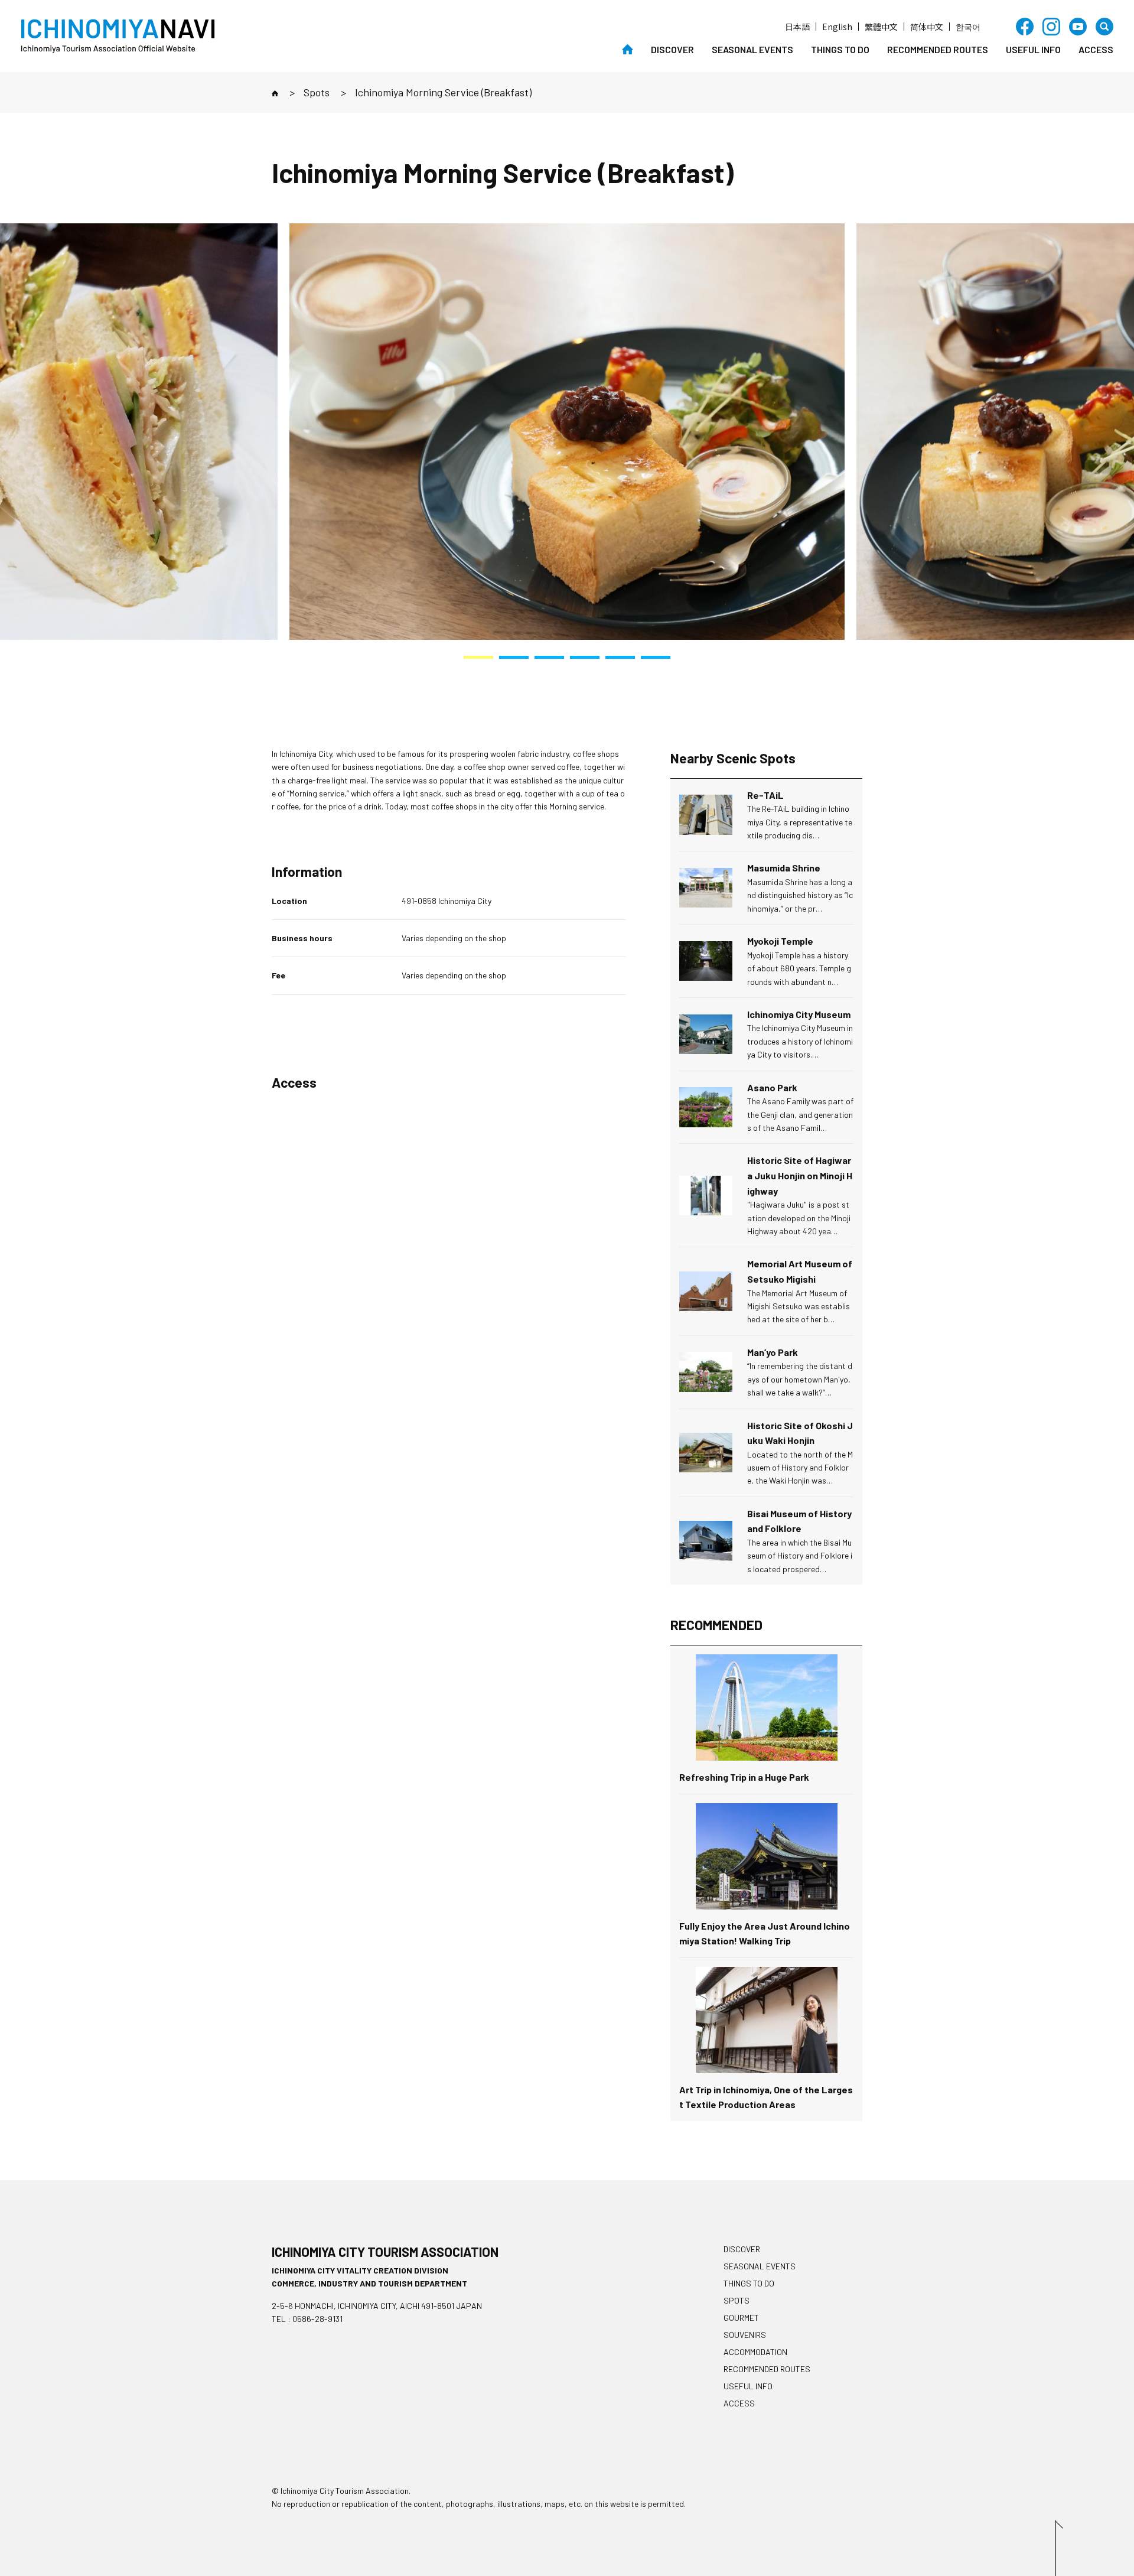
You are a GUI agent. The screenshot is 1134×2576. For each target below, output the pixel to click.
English (837, 27)
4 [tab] (585, 657)
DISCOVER (672, 49)
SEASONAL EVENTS (752, 49)
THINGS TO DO (840, 49)
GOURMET (741, 2318)
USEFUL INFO (1033, 49)
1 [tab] (478, 657)
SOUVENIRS (745, 2335)
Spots (317, 92)
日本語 (797, 27)
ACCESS (1096, 49)
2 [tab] (514, 657)
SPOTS (737, 2300)
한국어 (968, 27)
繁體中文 (881, 27)
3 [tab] (549, 657)
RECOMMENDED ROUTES (938, 49)
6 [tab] (656, 657)
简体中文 (927, 27)
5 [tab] (620, 657)
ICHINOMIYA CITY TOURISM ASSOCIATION (385, 2252)
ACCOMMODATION (755, 2352)
